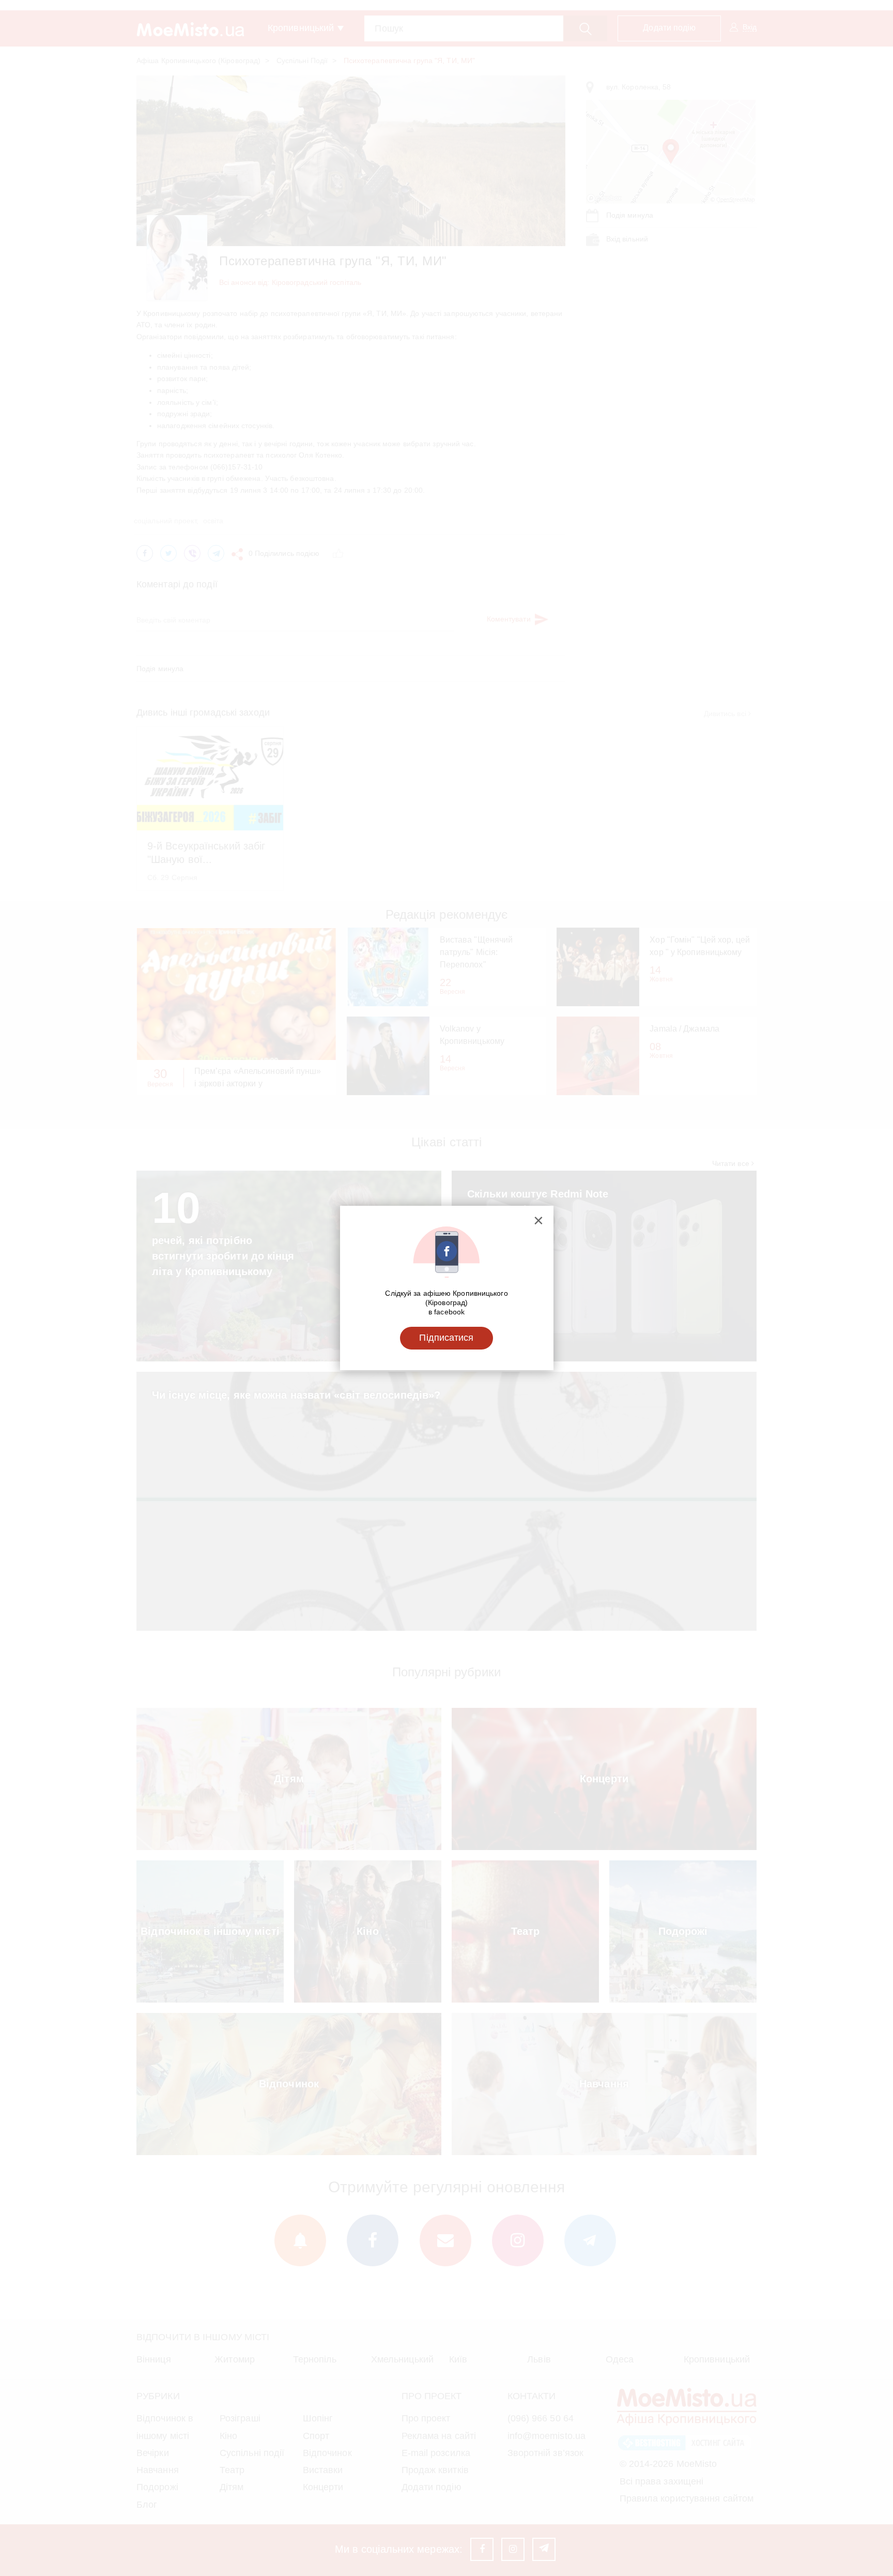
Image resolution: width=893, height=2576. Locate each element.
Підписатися (446, 1338)
